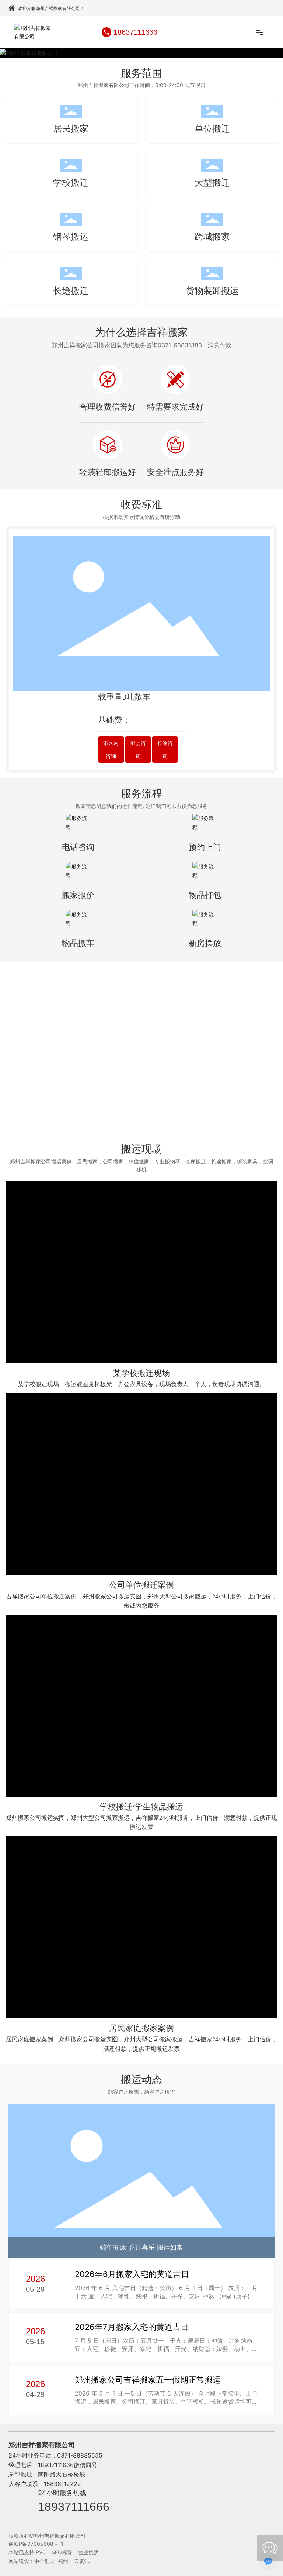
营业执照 (88, 2552)
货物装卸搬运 (212, 291)
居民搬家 (71, 129)
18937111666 (74, 2507)
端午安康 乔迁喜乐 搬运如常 (141, 2248)
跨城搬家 (212, 236)
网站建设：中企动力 (32, 2561)
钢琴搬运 (71, 236)
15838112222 (62, 2484)
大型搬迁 (212, 182)
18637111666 (135, 32)
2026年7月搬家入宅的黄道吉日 (132, 2327)
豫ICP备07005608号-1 (36, 2544)
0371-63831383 (180, 345)
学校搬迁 (71, 182)
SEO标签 (62, 2552)
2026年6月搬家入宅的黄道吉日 (132, 2274)
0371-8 (67, 2455)
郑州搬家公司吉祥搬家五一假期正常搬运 (148, 2380)
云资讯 (82, 2561)
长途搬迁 (71, 291)
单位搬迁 (212, 129)
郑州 (63, 2561)
